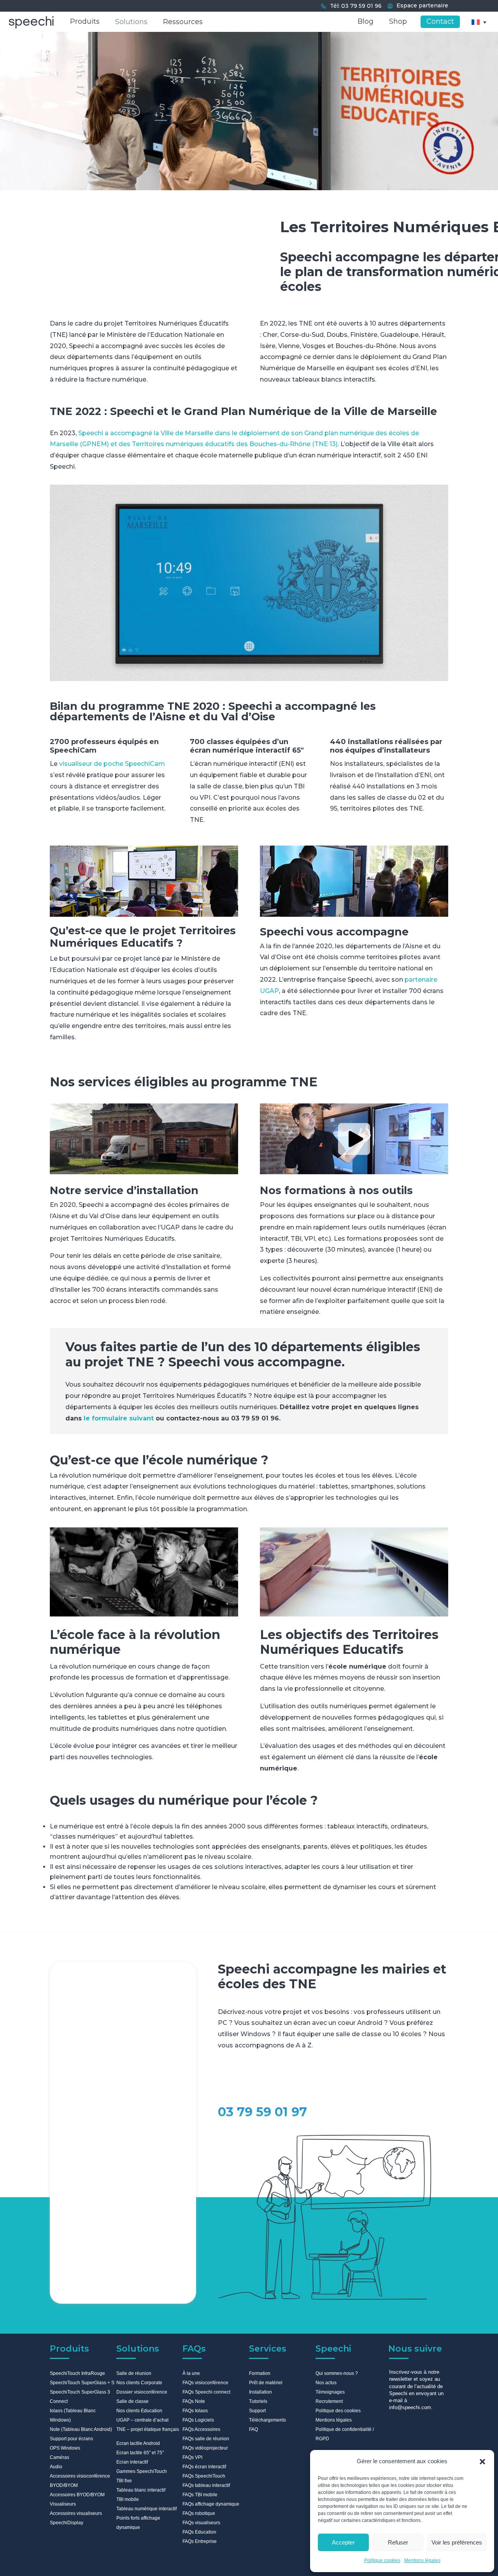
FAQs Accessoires (201, 2429)
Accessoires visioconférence (80, 2476)
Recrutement (329, 2401)
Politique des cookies (338, 2411)
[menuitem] (479, 22)
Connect (59, 2401)
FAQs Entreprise (200, 2541)
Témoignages (330, 2392)
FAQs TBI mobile (200, 2495)
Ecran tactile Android (138, 2443)
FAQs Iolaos (195, 2411)
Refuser (398, 2542)
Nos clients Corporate (139, 2383)
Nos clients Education (139, 2411)
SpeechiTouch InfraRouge (77, 2373)
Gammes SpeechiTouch (142, 2471)
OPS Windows (65, 2448)
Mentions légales (422, 2560)
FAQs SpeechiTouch (204, 2476)
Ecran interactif (132, 2462)
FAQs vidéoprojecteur (205, 2448)
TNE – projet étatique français (148, 2429)
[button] (482, 2462)
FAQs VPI (192, 2457)
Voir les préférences (457, 2542)
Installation (260, 2392)
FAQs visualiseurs (201, 2523)
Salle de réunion (134, 2373)
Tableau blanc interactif (141, 2490)
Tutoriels (258, 2401)
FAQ (253, 2429)
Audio (56, 2467)
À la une (191, 2373)
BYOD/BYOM (64, 2485)
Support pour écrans (71, 2439)
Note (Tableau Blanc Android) (81, 2429)
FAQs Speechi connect (206, 2392)
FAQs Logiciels (198, 2420)
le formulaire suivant (119, 1418)
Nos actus (326, 2383)
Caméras (60, 2457)
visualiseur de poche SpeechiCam (112, 764)
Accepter (343, 2542)
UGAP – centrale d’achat (142, 2420)
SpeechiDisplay (67, 2523)
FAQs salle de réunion (206, 2439)
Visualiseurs (63, 2504)
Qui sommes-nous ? (337, 2373)
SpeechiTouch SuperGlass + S (82, 2383)
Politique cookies (382, 2560)
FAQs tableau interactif (206, 2485)
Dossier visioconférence (142, 2392)
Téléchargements (267, 2420)
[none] (479, 22)
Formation (260, 2373)
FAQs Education (199, 2532)
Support (257, 2411)
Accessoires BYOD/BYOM (77, 2495)
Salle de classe (132, 2401)
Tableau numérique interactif (146, 2509)
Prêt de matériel (266, 2383)
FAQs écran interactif (204, 2467)
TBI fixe (124, 2481)
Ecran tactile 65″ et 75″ (140, 2453)
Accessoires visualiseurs (76, 2513)
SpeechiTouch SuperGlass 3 (80, 2392)
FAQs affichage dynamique (211, 2504)
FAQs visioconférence (205, 2383)
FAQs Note (194, 2401)
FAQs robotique (199, 2513)
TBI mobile (128, 2499)
